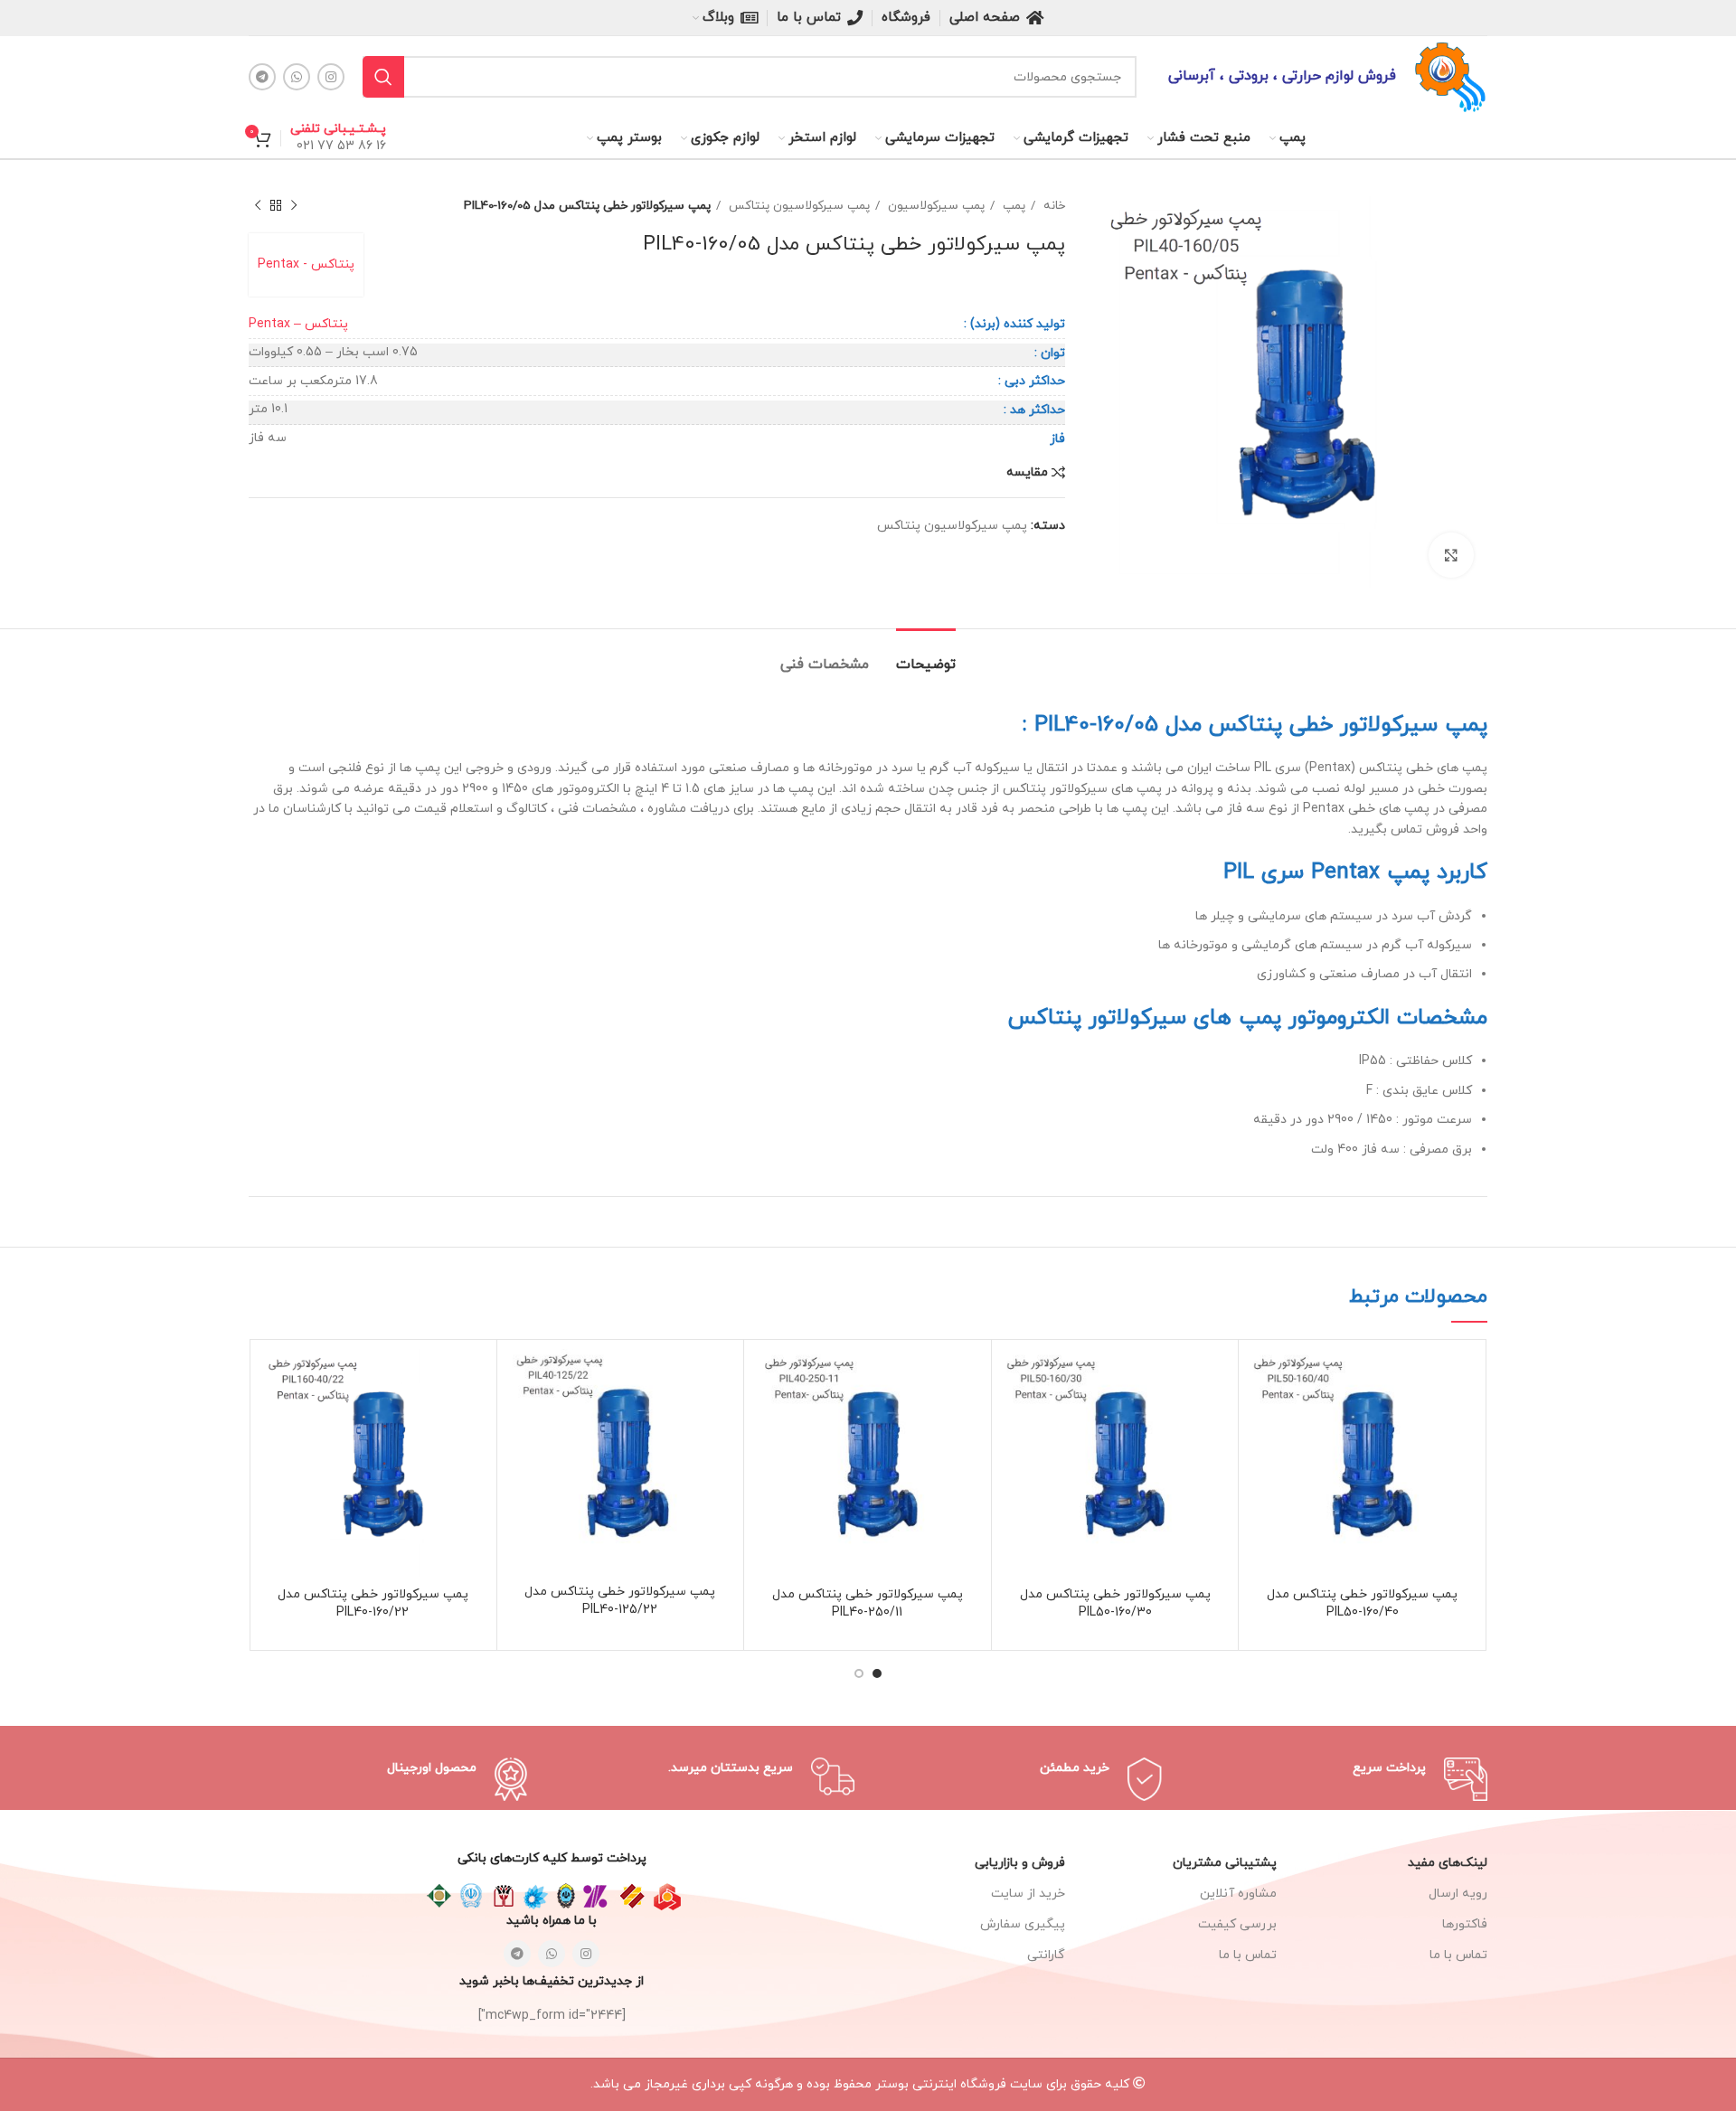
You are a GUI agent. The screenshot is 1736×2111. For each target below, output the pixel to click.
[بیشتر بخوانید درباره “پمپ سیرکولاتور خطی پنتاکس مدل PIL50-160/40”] (1261, 1378)
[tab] (926, 656)
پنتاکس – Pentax (298, 324)
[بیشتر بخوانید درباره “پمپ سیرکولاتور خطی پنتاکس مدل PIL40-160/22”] (272, 1378)
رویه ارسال (1458, 1894)
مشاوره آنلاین (1238, 1894)
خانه (1052, 206)
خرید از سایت (1028, 1894)
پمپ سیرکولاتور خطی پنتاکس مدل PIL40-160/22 (373, 1603)
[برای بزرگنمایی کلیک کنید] (1451, 555)
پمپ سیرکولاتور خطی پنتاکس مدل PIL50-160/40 (1362, 1603)
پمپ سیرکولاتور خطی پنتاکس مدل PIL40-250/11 (868, 1603)
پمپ (1012, 206)
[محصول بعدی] (258, 206)
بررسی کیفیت (1237, 1924)
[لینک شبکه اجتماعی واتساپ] (297, 77)
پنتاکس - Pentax (306, 264)
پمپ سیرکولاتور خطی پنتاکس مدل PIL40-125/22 (620, 1601)
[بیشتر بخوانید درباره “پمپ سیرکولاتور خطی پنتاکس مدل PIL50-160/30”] (1014, 1378)
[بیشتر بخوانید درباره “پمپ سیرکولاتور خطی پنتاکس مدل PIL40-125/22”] (520, 1378)
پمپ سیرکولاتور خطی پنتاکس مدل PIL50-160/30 (1115, 1603)
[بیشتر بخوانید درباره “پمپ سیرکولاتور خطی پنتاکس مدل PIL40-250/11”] (767, 1378)
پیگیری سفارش (1023, 1924)
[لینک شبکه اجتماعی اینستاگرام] (331, 77)
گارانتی (1046, 1955)
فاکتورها (1465, 1924)
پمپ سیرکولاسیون (934, 206)
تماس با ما (1247, 1955)
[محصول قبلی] (294, 206)
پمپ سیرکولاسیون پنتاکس (797, 206)
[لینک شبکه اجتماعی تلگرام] (262, 77)
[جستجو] (383, 77)
